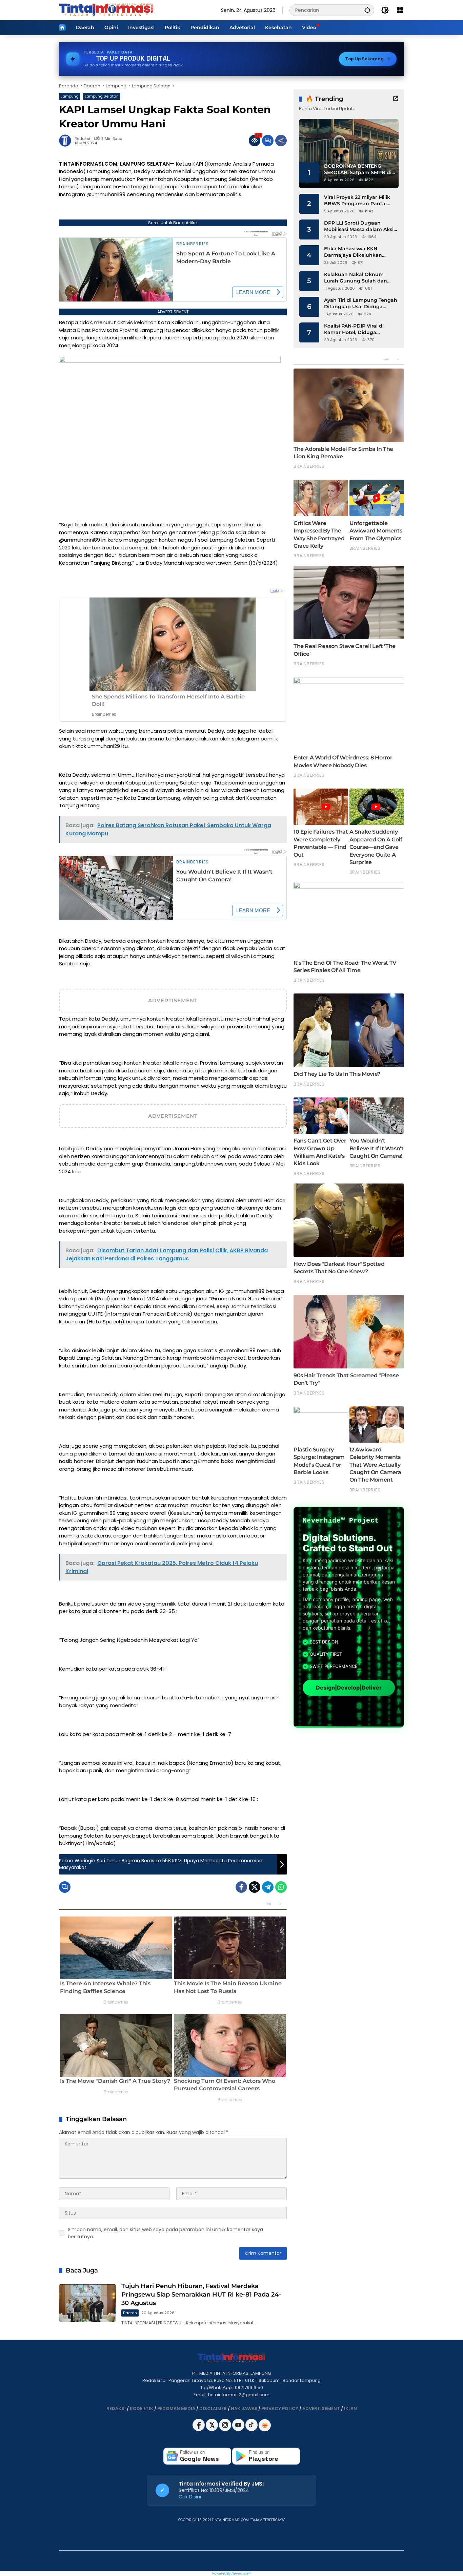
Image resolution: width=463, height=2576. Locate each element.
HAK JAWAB (244, 2409)
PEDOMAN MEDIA (176, 2409)
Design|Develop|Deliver (349, 1688)
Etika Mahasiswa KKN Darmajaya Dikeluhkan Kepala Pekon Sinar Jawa (356, 252)
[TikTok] (252, 2430)
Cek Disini (190, 2497)
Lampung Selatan (102, 96)
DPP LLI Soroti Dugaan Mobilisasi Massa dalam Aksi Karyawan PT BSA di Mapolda (361, 226)
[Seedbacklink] (265, 2425)
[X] (212, 2430)
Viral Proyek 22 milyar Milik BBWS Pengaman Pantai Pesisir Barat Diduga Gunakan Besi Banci (357, 201)
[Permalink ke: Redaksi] (67, 141)
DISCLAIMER (213, 2409)
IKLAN (350, 2409)
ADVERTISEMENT (321, 2409)
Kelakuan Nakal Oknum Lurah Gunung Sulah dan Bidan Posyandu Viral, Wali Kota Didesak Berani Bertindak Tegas (357, 278)
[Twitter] (255, 1887)
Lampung (70, 96)
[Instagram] (226, 2430)
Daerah (130, 2313)
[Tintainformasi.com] (106, 10)
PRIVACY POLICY (280, 2409)
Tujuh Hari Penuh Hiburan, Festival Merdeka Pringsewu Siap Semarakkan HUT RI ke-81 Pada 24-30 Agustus (201, 2295)
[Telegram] (268, 1887)
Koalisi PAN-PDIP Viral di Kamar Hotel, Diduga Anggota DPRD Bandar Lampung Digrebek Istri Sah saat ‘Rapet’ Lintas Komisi (359, 329)
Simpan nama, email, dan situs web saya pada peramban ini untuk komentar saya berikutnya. (165, 2233)
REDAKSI (116, 2409)
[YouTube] (239, 2430)
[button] (367, 10)
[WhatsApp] (281, 1887)
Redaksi (82, 139)
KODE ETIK (142, 2409)
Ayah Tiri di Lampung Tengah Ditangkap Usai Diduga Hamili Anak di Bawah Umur (361, 304)
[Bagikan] (281, 141)
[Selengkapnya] (396, 99)
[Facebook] (241, 1887)
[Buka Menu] (400, 10)
